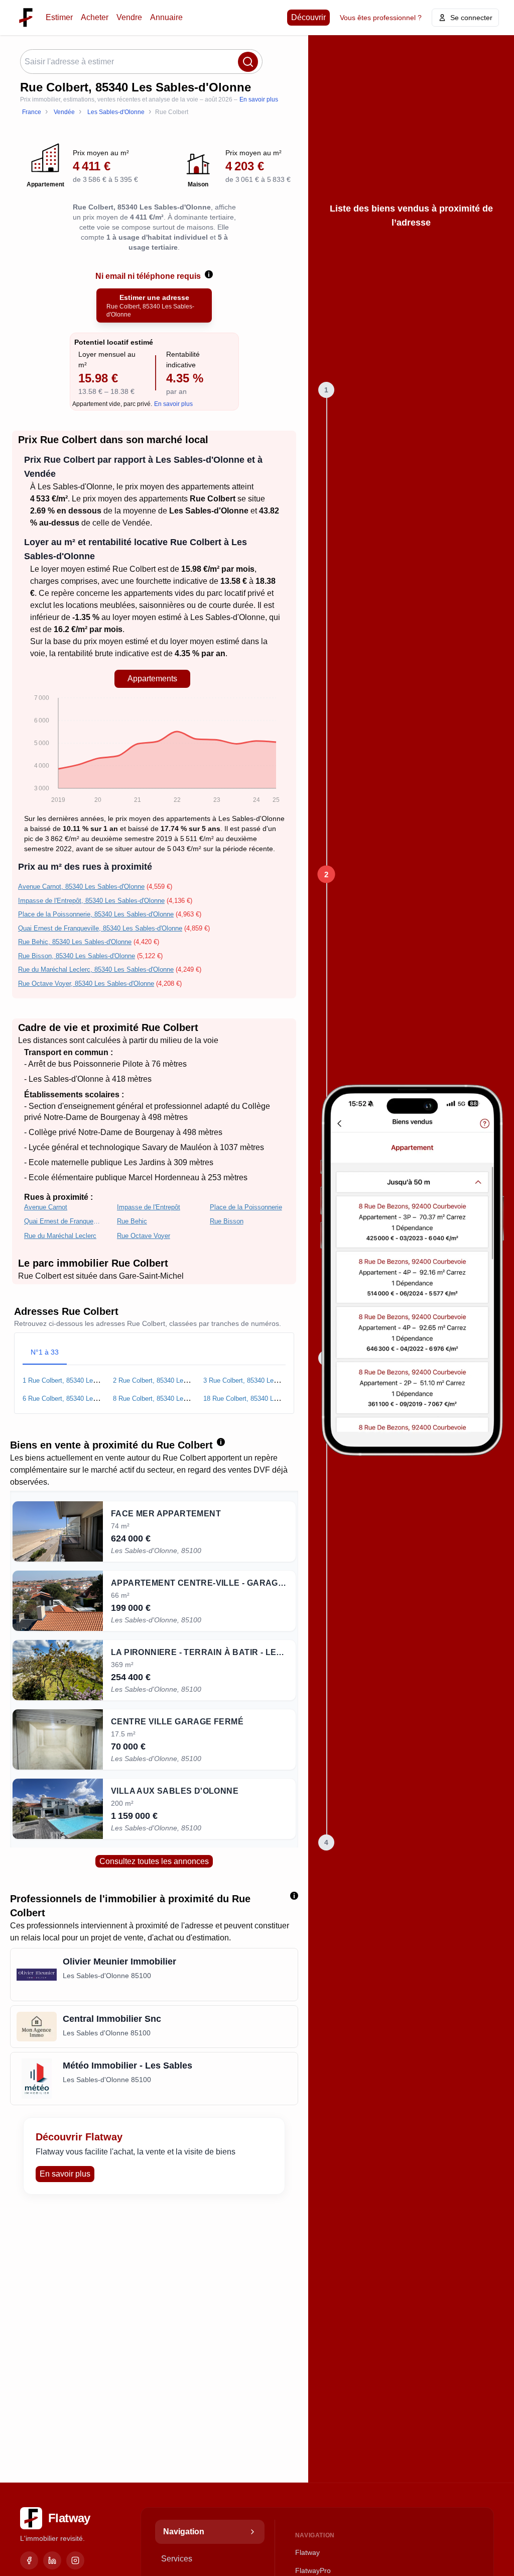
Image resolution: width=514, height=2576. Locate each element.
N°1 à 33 (45, 1352)
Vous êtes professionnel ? (381, 18)
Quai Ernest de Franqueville (62, 1221)
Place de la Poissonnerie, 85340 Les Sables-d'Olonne (96, 914)
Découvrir (308, 17)
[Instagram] (75, 2560)
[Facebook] (29, 2560)
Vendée (136, 523)
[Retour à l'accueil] (26, 17)
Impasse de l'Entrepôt (149, 1207)
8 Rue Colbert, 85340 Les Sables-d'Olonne (174, 1399)
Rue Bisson (227, 1221)
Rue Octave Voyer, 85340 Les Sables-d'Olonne (86, 984)
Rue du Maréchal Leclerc (60, 1236)
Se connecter (471, 18)
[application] (152, 751)
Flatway (307, 2552)
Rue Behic (132, 1221)
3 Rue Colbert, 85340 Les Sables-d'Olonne (265, 1380)
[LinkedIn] (52, 2560)
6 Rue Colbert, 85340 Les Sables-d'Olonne (84, 1399)
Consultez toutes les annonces (154, 1861)
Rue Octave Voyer (144, 1236)
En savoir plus (259, 99)
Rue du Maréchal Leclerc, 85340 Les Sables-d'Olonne (96, 969)
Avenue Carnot (46, 1207)
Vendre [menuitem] (129, 17)
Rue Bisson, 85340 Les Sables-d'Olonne (77, 956)
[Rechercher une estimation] (248, 62)
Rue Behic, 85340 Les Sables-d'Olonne (75, 942)
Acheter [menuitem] (95, 17)
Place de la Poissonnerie (246, 1207)
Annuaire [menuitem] (166, 17)
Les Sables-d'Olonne (75, 487)
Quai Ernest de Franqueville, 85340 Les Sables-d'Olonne (100, 928)
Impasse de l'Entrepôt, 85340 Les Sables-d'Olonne (91, 901)
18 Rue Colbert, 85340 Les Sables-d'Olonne (267, 1399)
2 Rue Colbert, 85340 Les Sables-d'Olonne (174, 1380)
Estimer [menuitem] (59, 17)
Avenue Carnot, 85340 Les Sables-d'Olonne (81, 887)
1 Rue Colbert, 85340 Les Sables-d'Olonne (84, 1380)
